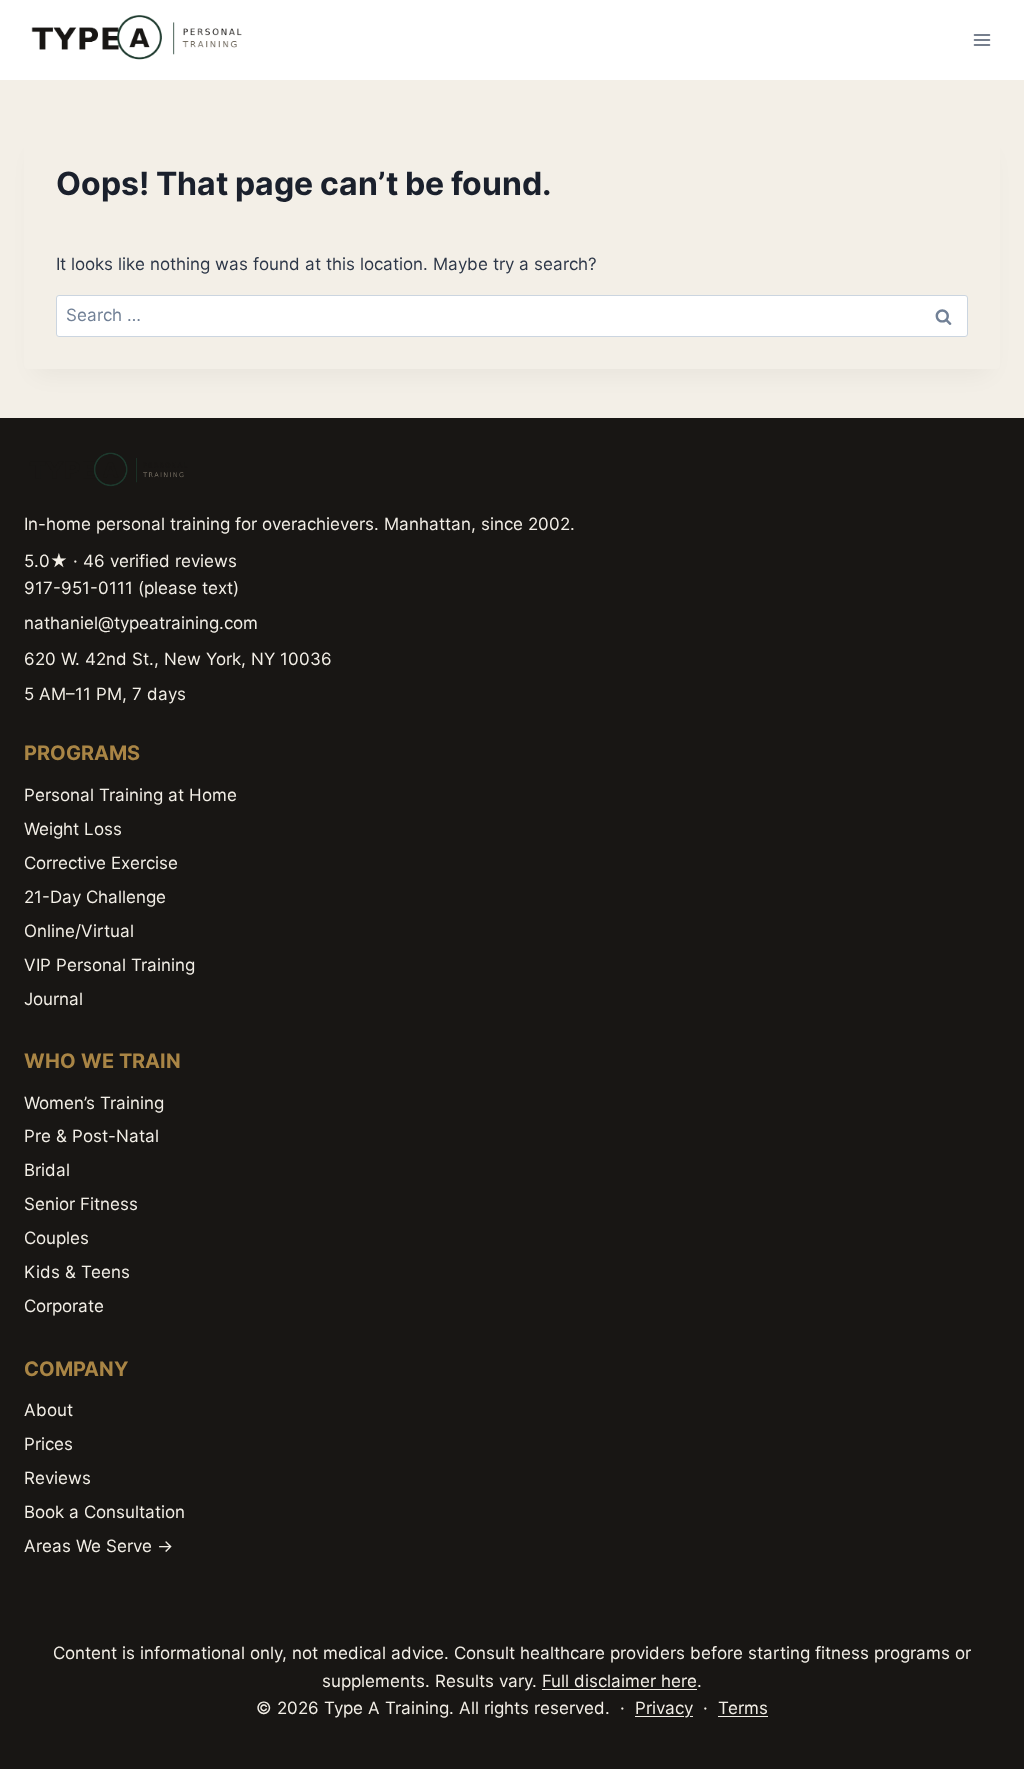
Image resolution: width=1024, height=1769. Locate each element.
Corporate (64, 1306)
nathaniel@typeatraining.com (141, 623)
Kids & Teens (77, 1272)
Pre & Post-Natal (91, 1136)
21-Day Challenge (95, 897)
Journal (53, 999)
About (48, 1410)
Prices (48, 1444)
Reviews (57, 1478)
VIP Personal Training (109, 965)
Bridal (47, 1170)
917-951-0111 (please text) (131, 588)
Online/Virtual (79, 931)
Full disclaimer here (619, 1681)
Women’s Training (94, 1103)
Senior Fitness (81, 1204)
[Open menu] (981, 39)
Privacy (664, 1708)
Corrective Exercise (101, 863)
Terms (743, 1708)
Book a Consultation (104, 1512)
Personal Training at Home (130, 795)
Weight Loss (73, 829)
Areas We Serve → (98, 1546)
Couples (56, 1238)
